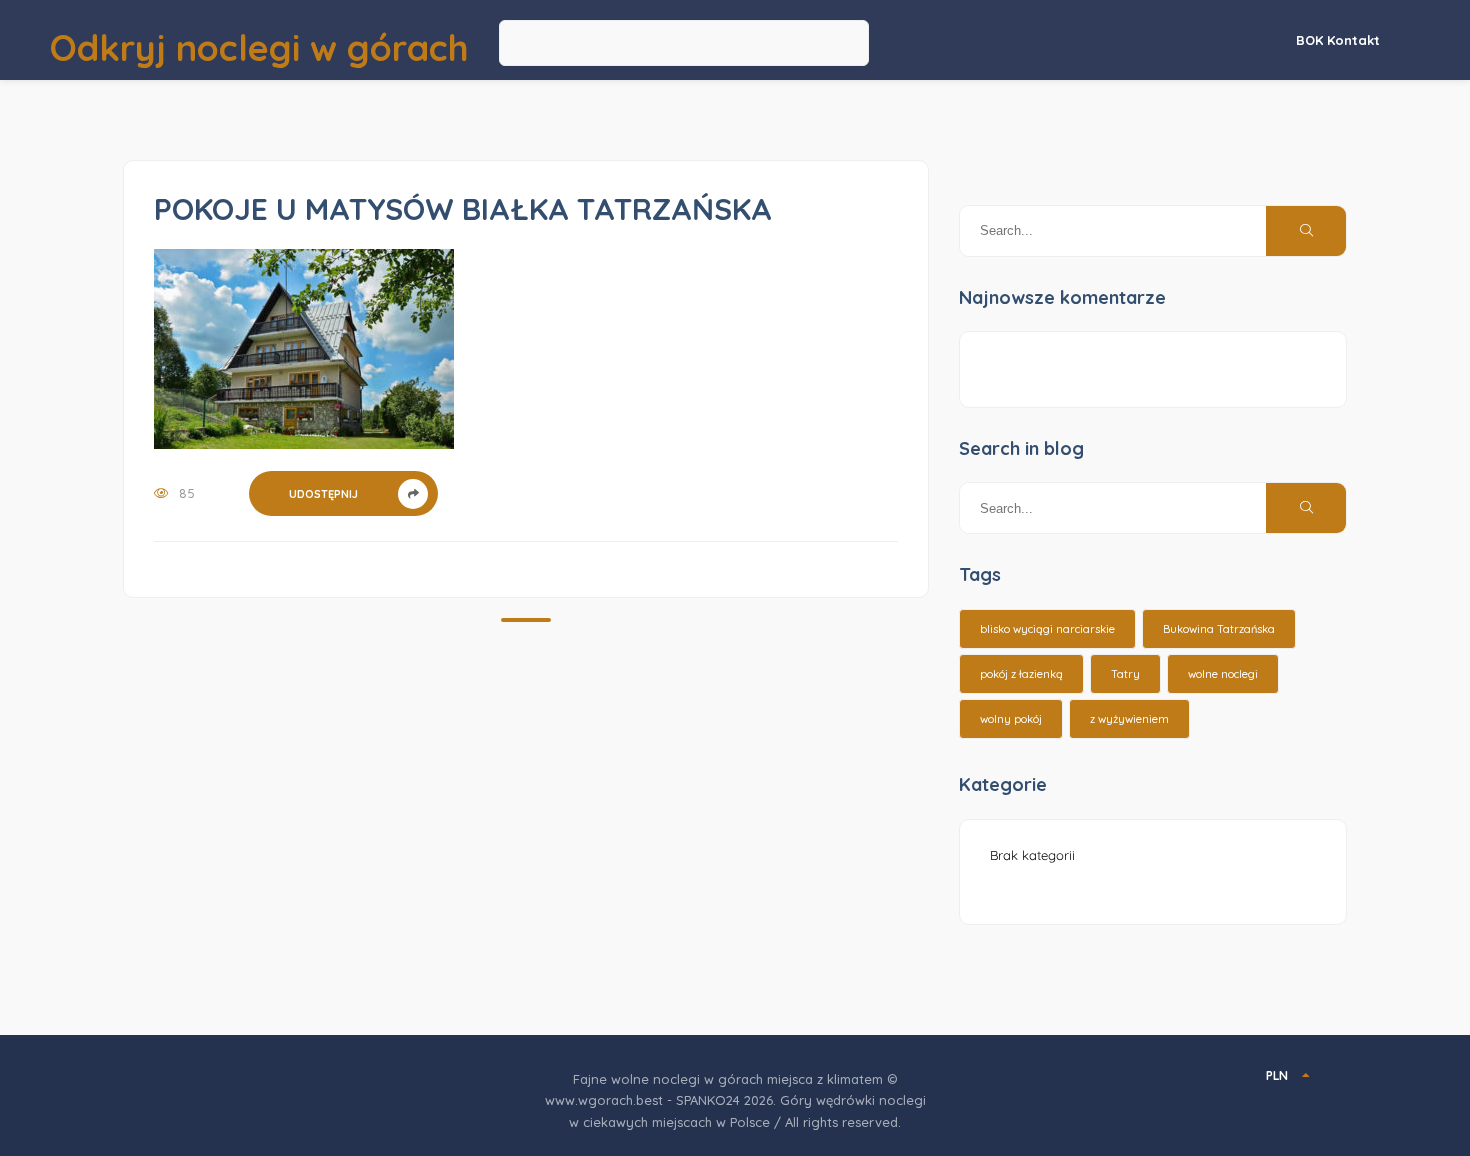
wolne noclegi (1223, 674)
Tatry (1125, 674)
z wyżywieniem (1129, 719)
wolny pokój (1011, 719)
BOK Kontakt (1338, 40)
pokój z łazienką (1021, 674)
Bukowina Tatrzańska (1219, 629)
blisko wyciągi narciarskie (1047, 629)
